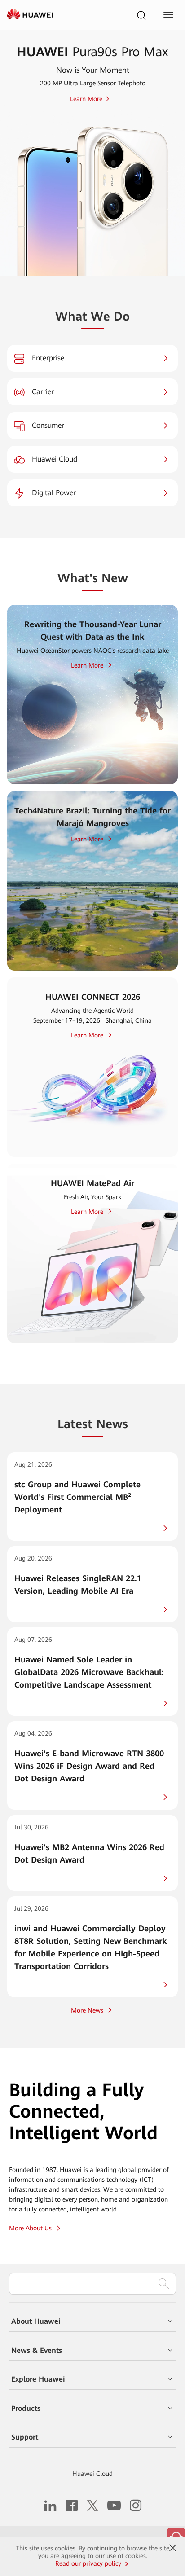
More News (87, 2010)
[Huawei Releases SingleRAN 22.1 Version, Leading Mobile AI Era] (92, 1584)
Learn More (87, 665)
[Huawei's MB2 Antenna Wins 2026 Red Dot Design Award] (92, 1853)
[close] (172, 2548)
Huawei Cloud (92, 2474)
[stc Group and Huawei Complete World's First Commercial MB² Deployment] (92, 1497)
